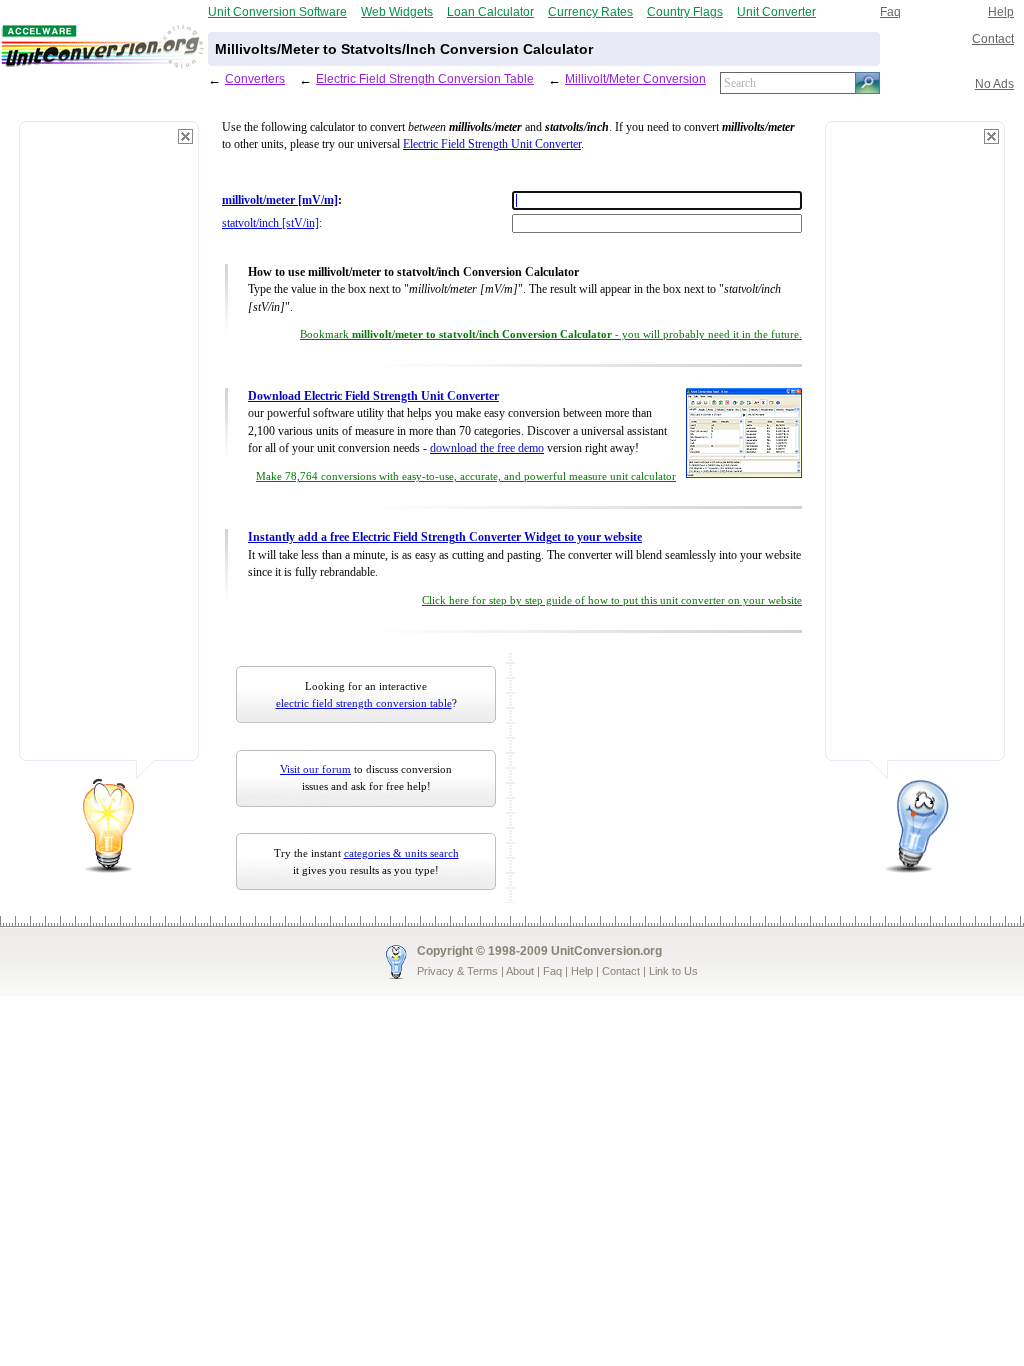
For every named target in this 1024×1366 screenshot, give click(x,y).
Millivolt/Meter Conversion (635, 78)
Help (1001, 11)
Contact (993, 38)
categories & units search (401, 853)
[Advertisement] (109, 450)
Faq (890, 11)
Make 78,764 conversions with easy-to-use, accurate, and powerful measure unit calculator (466, 476)
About (520, 971)
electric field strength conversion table (364, 703)
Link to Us (673, 971)
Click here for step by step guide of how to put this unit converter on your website (612, 600)
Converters (255, 78)
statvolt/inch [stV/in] (270, 223)
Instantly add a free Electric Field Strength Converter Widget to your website (445, 537)
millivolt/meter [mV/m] (280, 200)
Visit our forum (315, 769)
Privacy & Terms (457, 971)
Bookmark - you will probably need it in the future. (551, 334)
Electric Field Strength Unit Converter (492, 144)
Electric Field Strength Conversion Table (425, 78)
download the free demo (487, 448)
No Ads (994, 83)
